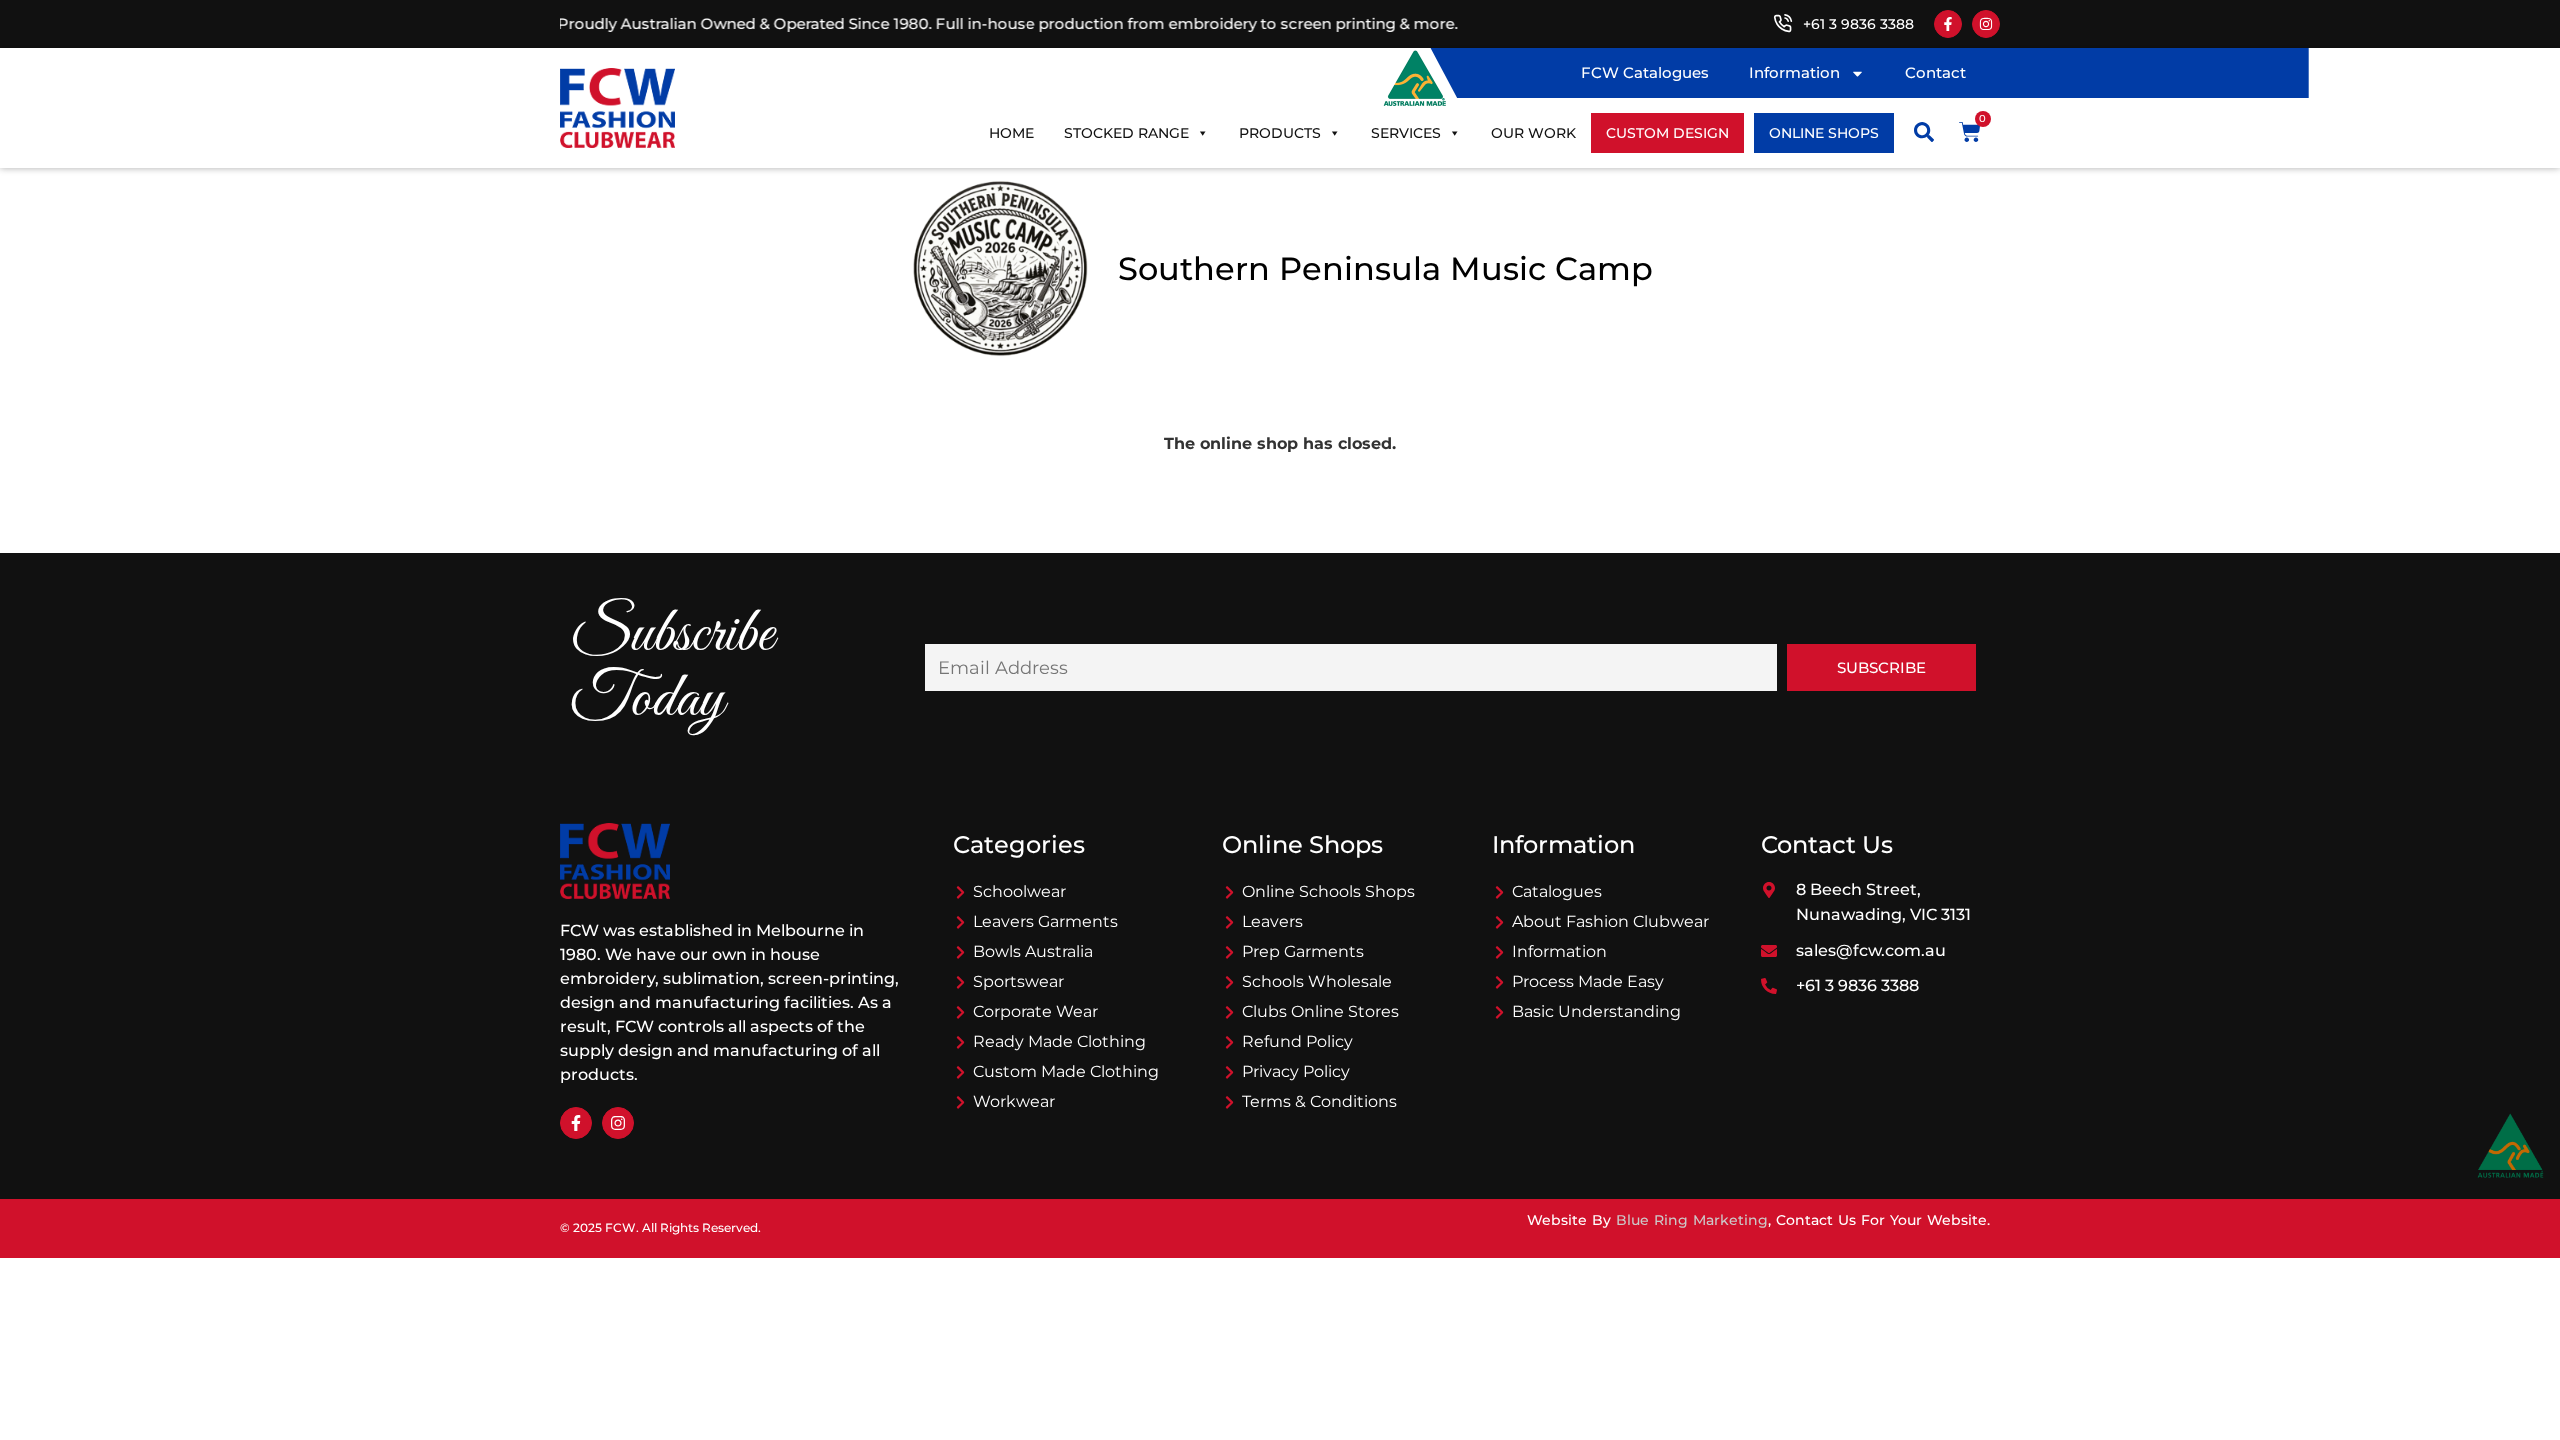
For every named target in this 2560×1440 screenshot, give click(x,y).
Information (1794, 72)
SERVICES (1406, 133)
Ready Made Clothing (1059, 1041)
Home (1011, 133)
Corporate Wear (1035, 1011)
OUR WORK (1533, 133)
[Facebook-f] (1948, 24)
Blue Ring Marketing (1692, 1220)
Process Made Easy (1588, 981)
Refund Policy (1297, 1041)
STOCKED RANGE (1126, 133)
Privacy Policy (1296, 1071)
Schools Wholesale (1317, 981)
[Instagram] (1986, 24)
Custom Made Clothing (1066, 1071)
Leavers (1272, 921)
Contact (1935, 72)
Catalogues (1557, 891)
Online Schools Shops (1328, 891)
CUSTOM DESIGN (1667, 133)
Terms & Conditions (1319, 1101)
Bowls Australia (1033, 951)
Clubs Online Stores (1320, 1011)
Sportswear (1018, 981)
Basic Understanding (1596, 1011)
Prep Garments (1303, 951)
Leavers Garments (1045, 921)
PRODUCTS (1280, 133)
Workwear (1014, 1101)
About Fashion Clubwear (1610, 921)
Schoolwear (1019, 891)
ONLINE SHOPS (1824, 133)
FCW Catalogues (1645, 72)
